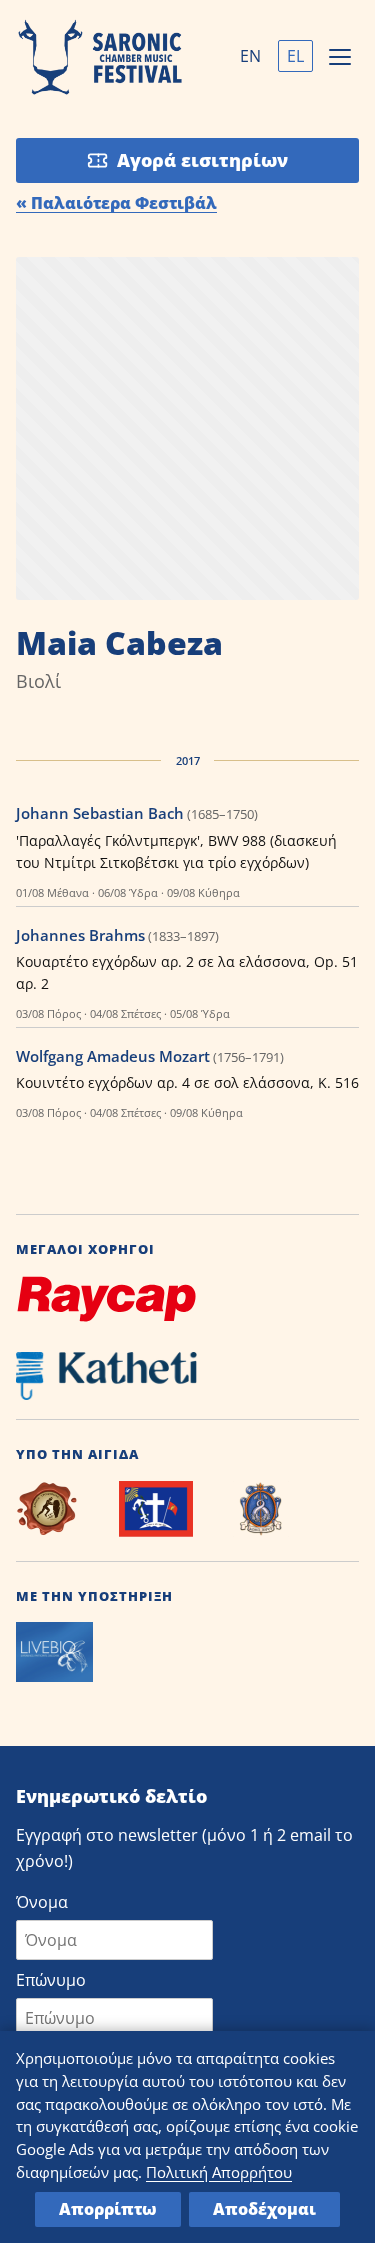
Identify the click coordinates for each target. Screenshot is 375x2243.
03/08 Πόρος (48, 1013)
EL (295, 56)
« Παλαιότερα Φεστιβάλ (116, 203)
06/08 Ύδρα (128, 892)
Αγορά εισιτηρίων (202, 160)
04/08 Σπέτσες (125, 1013)
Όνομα (42, 1902)
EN (250, 56)
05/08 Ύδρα (200, 1013)
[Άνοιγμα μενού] (340, 57)
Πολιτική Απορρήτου (219, 2172)
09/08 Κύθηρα (203, 892)
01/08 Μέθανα (52, 892)
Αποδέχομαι (264, 2209)
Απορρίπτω (108, 2209)
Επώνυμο (51, 1980)
